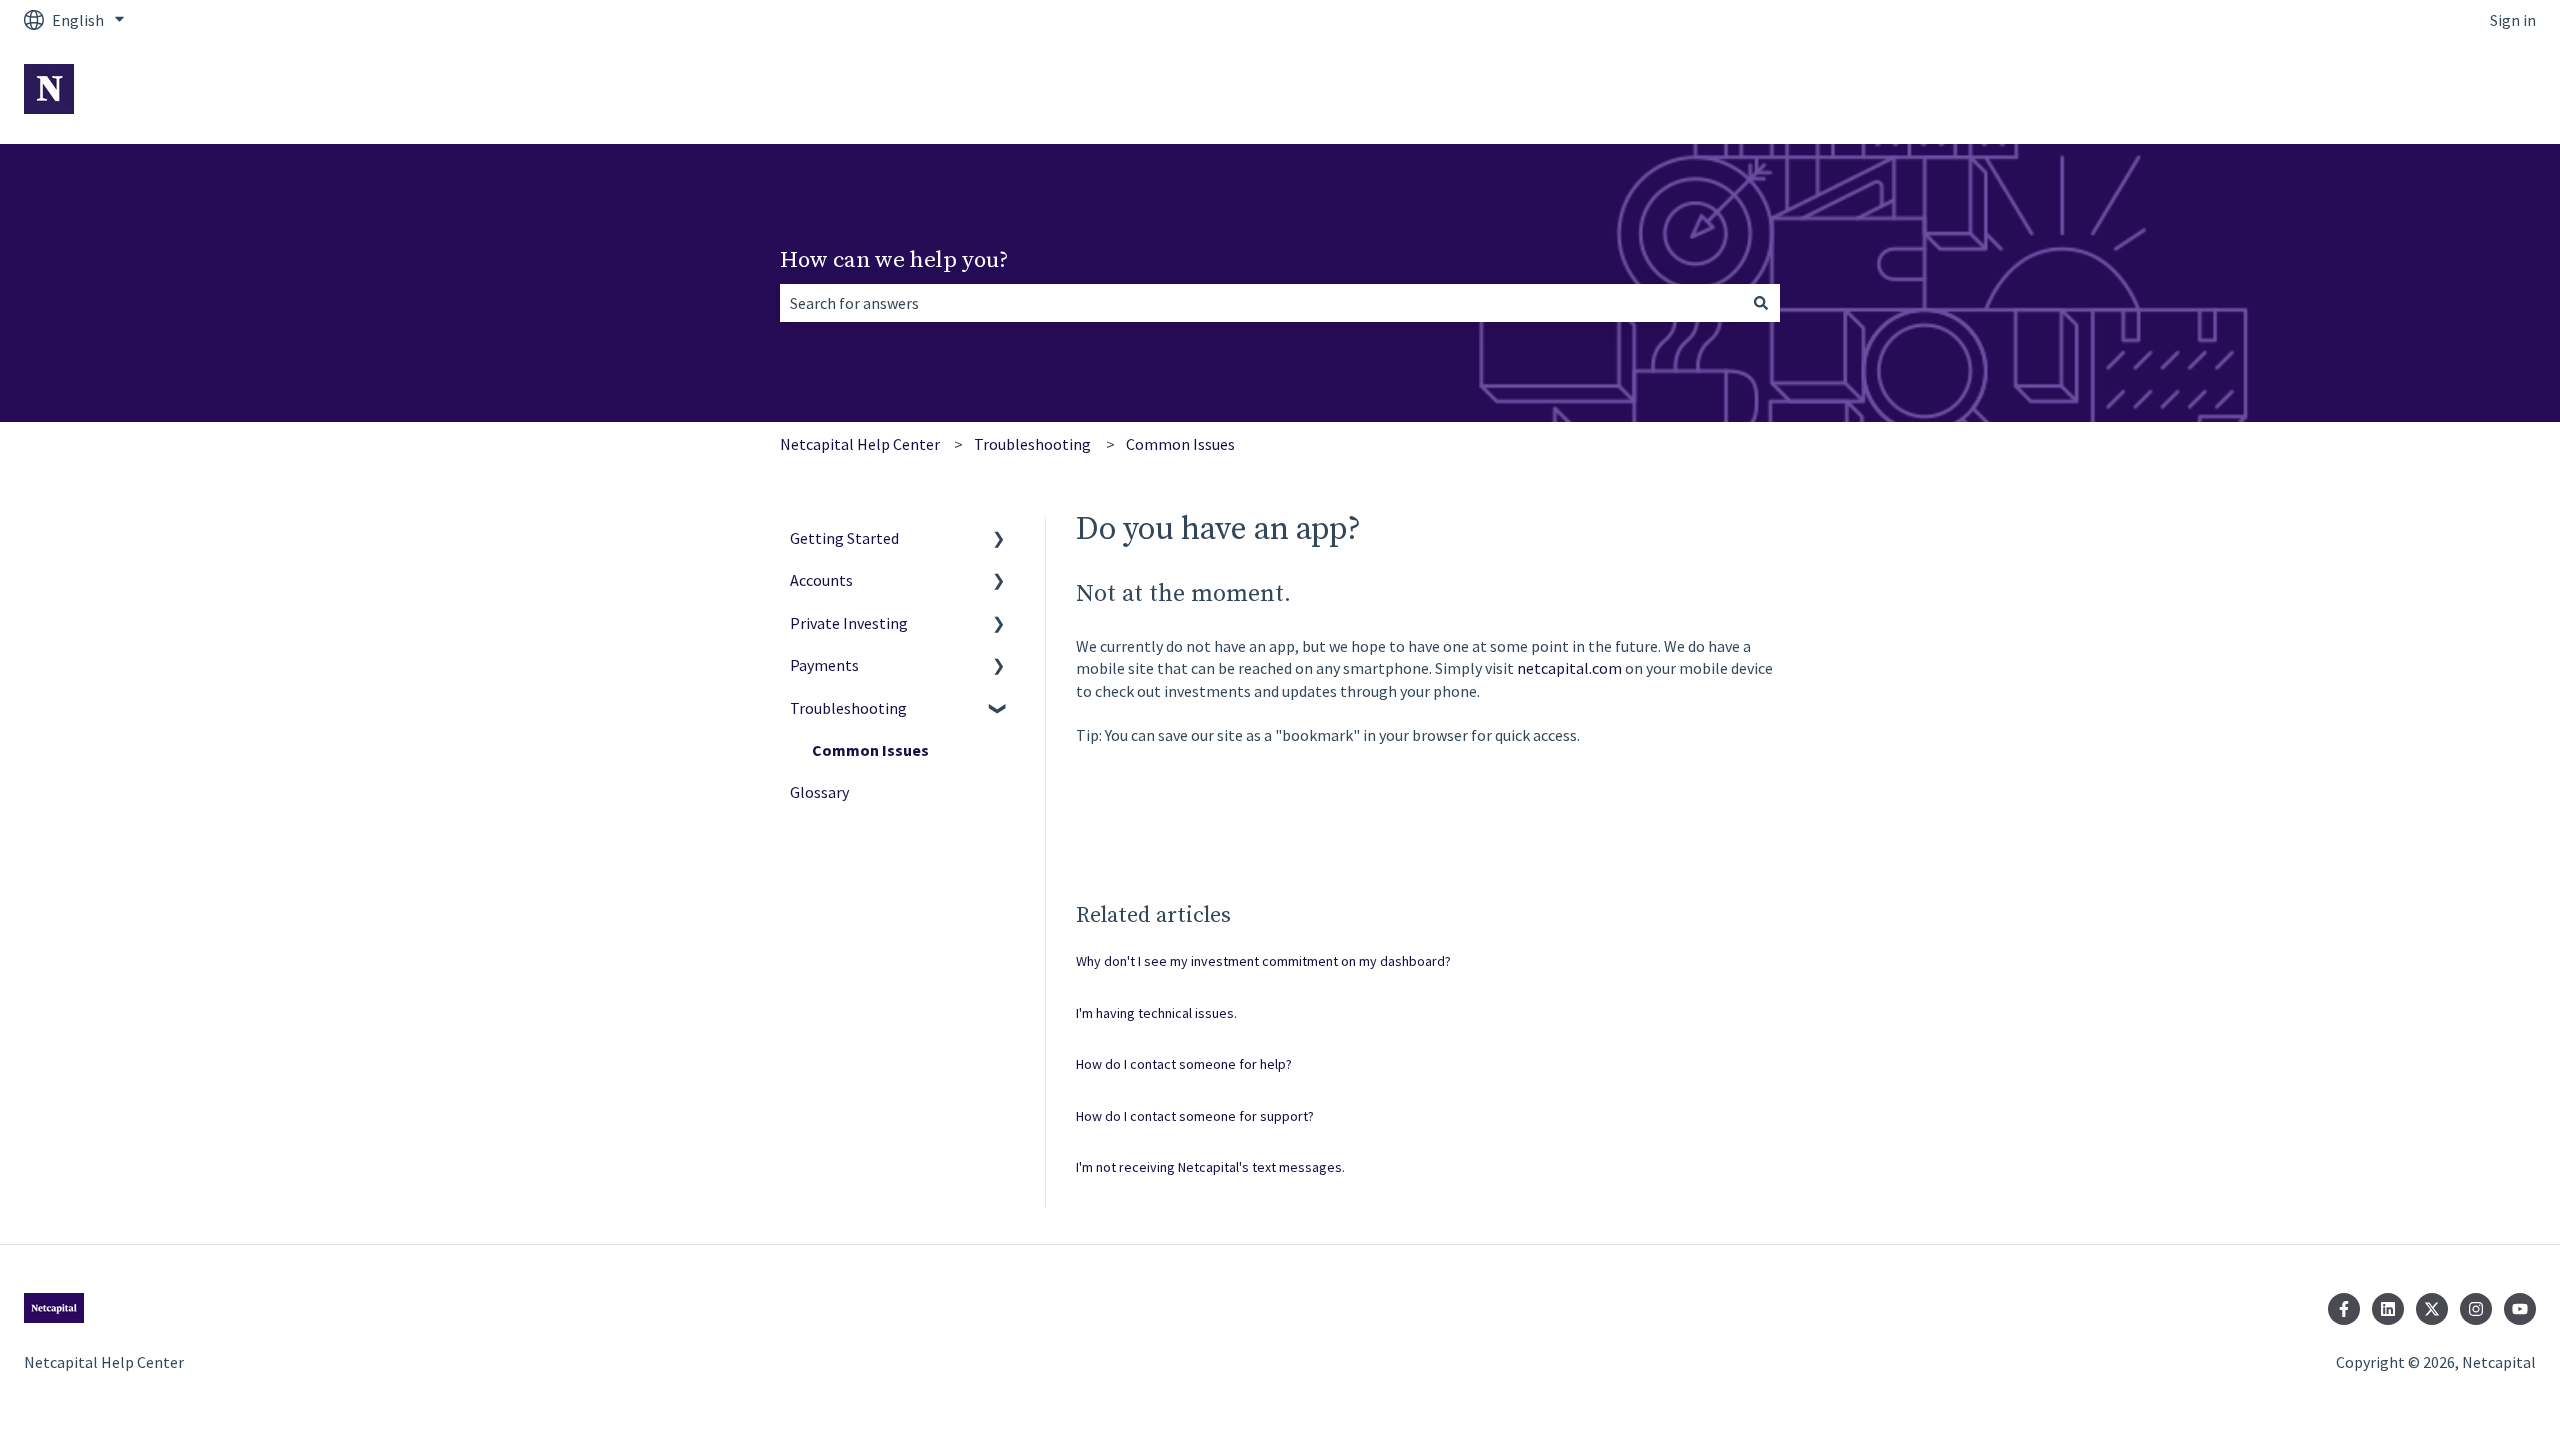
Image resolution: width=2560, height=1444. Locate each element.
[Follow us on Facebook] (2344, 1309)
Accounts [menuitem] (821, 580)
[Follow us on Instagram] (2476, 1309)
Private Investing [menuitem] (849, 623)
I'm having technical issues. (1156, 1013)
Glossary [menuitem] (819, 792)
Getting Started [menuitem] (844, 538)
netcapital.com (1569, 668)
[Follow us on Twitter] (2432, 1309)
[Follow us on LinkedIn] (2388, 1309)
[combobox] (1261, 303)
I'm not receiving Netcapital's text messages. (1210, 1167)
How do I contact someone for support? (1195, 1116)
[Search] (1761, 303)
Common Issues (1180, 444)
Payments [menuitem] (824, 665)
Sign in (2513, 20)
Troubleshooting (1032, 444)
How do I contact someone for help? (1184, 1064)
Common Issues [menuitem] (870, 750)
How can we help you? (894, 260)
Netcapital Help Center (860, 444)
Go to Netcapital (2458, 92)
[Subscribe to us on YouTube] (2520, 1309)
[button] (999, 539)
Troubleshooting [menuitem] (848, 708)
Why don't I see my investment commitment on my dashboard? (1263, 961)
